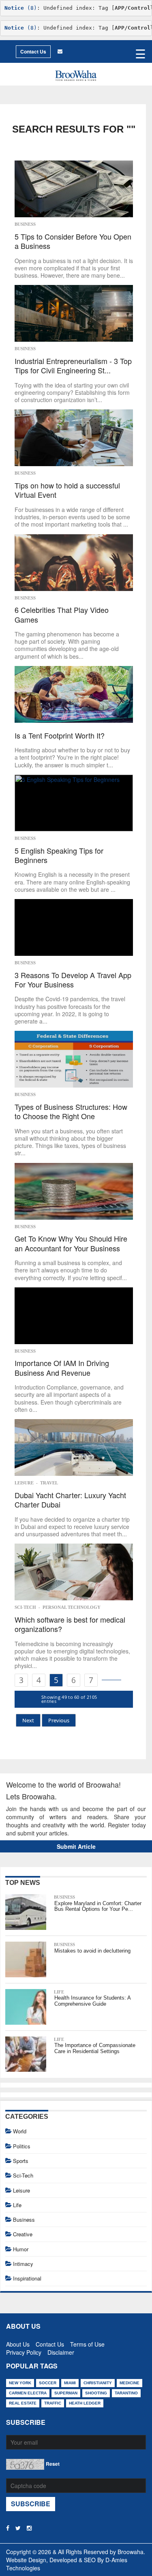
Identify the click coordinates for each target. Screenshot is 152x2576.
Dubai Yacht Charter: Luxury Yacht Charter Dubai (70, 1500)
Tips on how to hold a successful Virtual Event (67, 490)
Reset (53, 2464)
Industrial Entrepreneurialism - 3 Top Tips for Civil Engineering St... (73, 366)
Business (25, 224)
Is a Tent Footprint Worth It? (60, 736)
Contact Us (33, 51)
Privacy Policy (24, 2351)
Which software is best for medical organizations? (70, 1624)
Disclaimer (61, 2351)
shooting (96, 2393)
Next (28, 1720)
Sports (21, 2161)
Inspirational (27, 2278)
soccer (48, 2383)
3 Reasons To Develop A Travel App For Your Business (73, 980)
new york (20, 2383)
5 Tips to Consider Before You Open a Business (73, 241)
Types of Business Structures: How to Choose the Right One (71, 1112)
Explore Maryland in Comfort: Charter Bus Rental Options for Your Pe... (98, 1906)
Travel (49, 1483)
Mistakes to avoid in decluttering (92, 1951)
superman (66, 2393)
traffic (53, 2403)
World (20, 2131)
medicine (130, 2383)
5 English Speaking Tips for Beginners (59, 855)
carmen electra (28, 2393)
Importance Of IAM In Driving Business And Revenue (62, 1368)
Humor (21, 2249)
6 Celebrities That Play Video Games (62, 615)
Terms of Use (87, 2343)
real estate (23, 2403)
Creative (23, 2234)
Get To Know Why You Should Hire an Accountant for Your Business (71, 1243)
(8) (21, 8)
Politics (22, 2146)
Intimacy (23, 2264)
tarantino (126, 2393)
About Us (18, 2343)
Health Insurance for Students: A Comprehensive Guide (92, 2001)
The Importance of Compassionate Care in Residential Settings (95, 2048)
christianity (98, 2383)
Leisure (24, 1483)
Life (59, 1992)
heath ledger (85, 2403)
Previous (59, 1720)
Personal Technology (72, 1607)
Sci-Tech (25, 1607)
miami (70, 2383)
